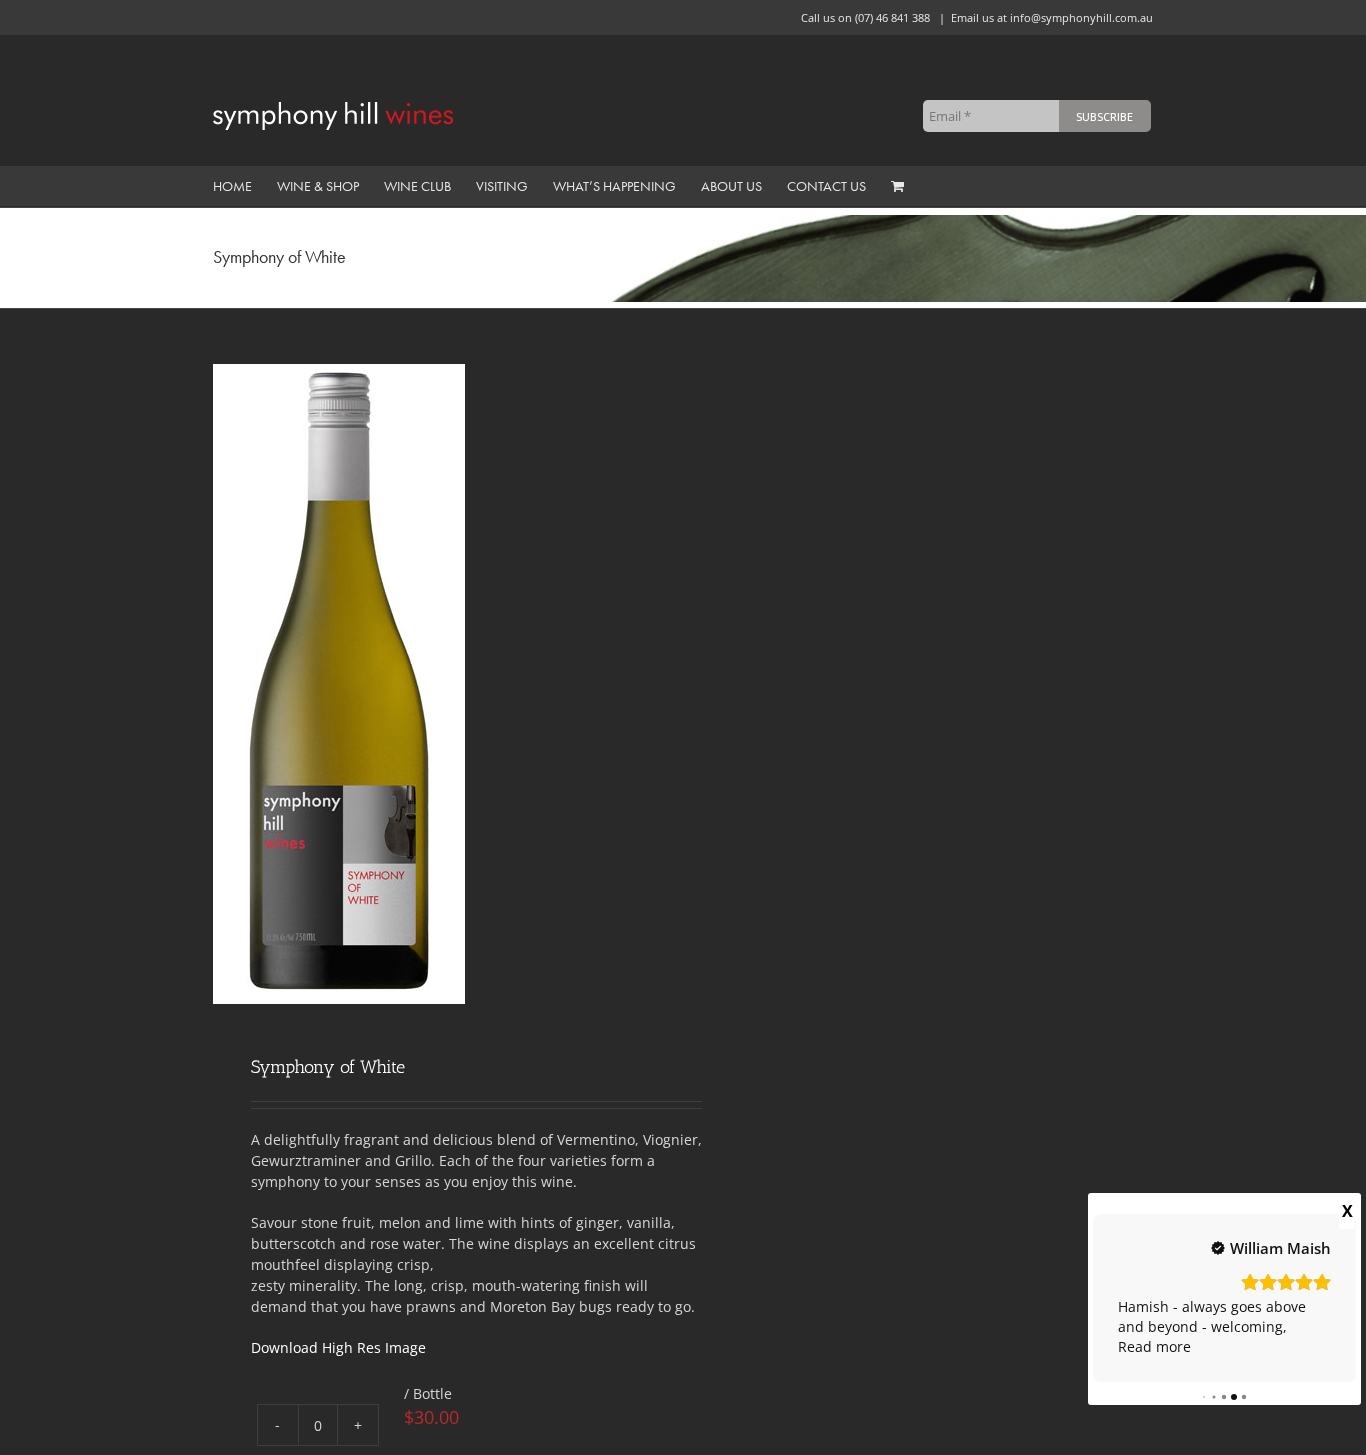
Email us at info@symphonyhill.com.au (1052, 17)
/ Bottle (428, 1393)
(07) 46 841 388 (892, 17)
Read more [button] (1154, 1346)
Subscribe (1104, 116)
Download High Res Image (338, 1347)
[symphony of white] (438, 684)
